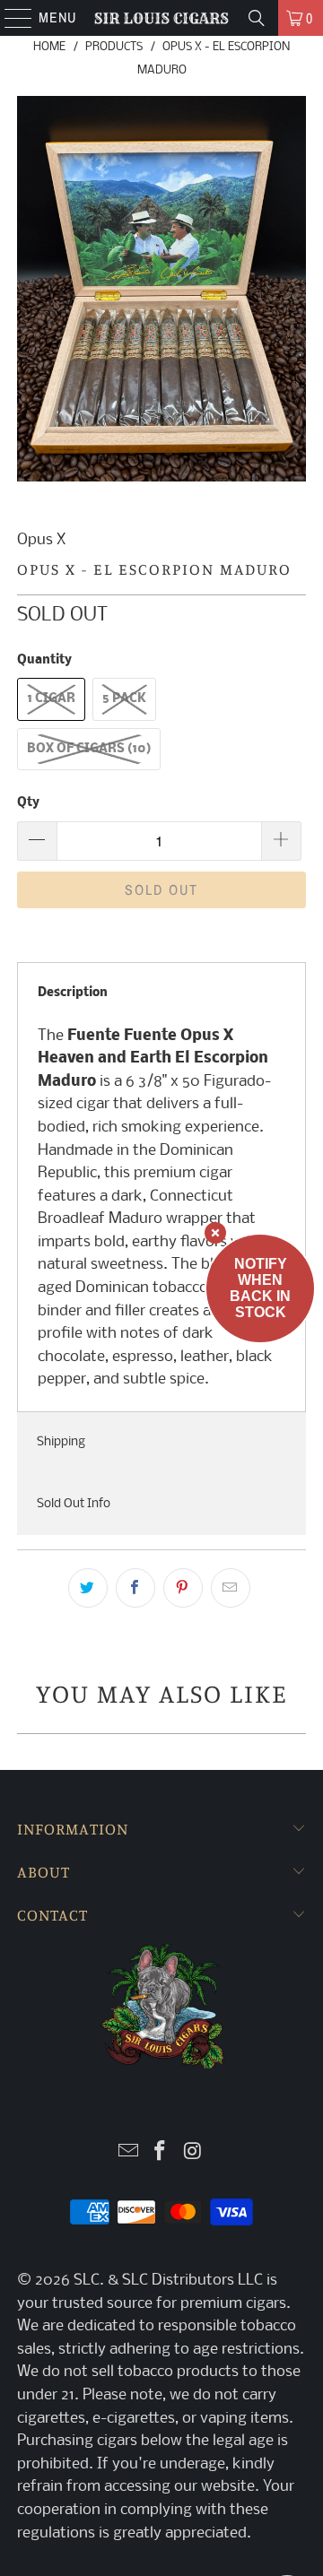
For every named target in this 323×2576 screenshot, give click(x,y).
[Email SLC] (128, 2153)
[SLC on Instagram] (193, 2153)
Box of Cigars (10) (89, 749)
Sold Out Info (74, 1504)
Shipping (61, 1442)
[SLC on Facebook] (161, 2153)
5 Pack (124, 699)
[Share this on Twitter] (88, 1588)
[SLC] (161, 18)
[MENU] (9, 18)
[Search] (257, 18)
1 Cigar (51, 699)
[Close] (215, 1233)
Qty (28, 803)
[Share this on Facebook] (135, 1588)
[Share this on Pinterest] (183, 1588)
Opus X (41, 540)
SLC (87, 2281)
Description (73, 993)
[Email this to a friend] (231, 1588)
